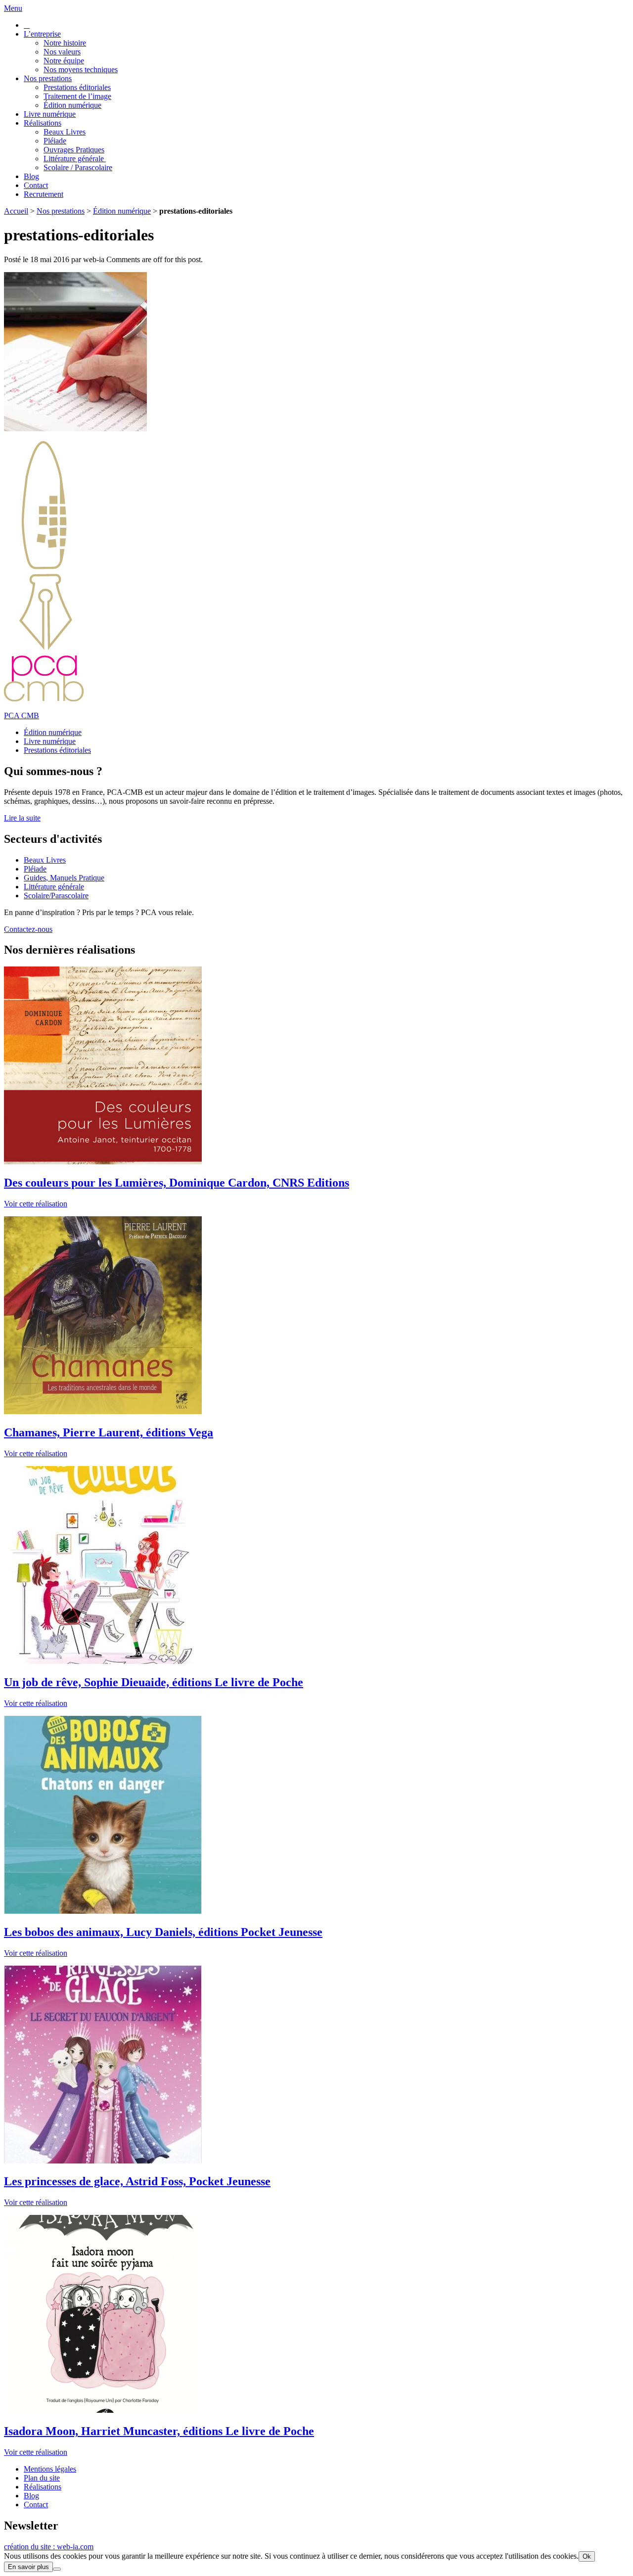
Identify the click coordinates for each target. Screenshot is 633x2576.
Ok (587, 2556)
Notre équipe (64, 61)
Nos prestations (48, 78)
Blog (31, 176)
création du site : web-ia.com (49, 2547)
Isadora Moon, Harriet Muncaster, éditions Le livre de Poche (159, 2431)
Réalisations (43, 123)
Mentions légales (50, 2469)
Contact (36, 185)
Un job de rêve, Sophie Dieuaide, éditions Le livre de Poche (154, 1682)
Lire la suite (22, 818)
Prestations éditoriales (77, 87)
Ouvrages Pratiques (74, 150)
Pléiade (55, 141)
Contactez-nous (28, 929)
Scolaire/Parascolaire (56, 896)
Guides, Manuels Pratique (64, 878)
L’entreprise (42, 34)
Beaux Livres (65, 132)
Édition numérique (72, 105)
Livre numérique (50, 114)
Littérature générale (75, 159)
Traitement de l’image (77, 96)
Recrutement (44, 194)
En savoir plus (28, 2567)
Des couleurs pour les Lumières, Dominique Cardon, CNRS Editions (177, 1183)
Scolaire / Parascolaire (78, 167)
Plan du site (42, 2478)
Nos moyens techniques (81, 69)
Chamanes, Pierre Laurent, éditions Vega (109, 1432)
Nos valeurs (62, 52)
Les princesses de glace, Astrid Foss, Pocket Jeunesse (137, 2181)
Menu (13, 8)
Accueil (16, 211)
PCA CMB (22, 715)
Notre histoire (65, 43)
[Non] (57, 2569)
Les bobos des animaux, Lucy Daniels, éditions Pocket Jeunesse (163, 1932)
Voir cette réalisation (36, 1204)
